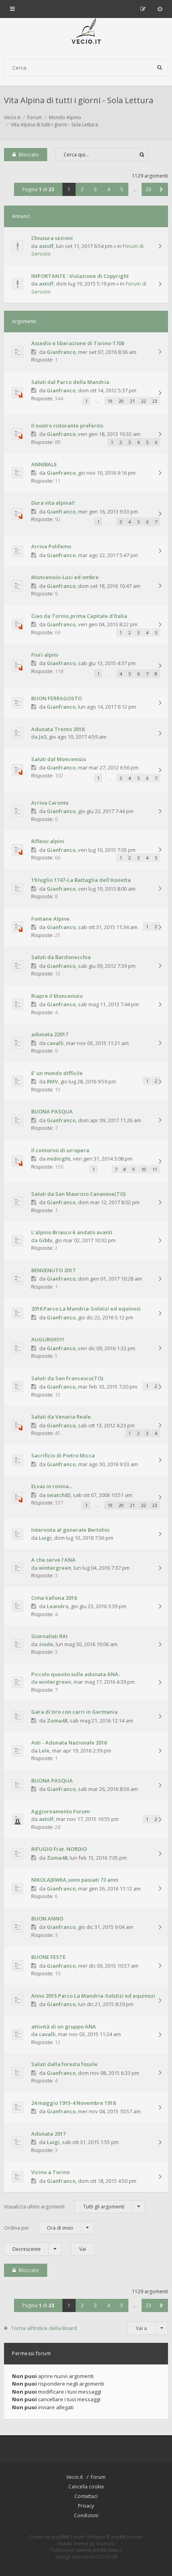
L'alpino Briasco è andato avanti (72, 1232)
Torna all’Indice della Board (44, 2328)
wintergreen (55, 1568)
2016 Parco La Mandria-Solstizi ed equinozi (86, 1309)
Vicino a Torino (50, 2172)
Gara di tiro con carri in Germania (74, 1712)
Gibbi (46, 1240)
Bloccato (29, 155)
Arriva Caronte (50, 803)
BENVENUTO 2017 (53, 1270)
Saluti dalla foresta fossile (64, 2064)
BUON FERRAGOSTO (57, 698)
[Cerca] (160, 68)
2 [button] (82, 189)
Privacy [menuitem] (86, 2506)
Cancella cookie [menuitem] (86, 2487)
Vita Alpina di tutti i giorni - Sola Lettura (79, 100)
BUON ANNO (47, 1919)
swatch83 (59, 1495)
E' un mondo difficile (57, 1073)
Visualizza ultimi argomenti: (64, 2207)
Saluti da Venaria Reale (61, 1417)
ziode (46, 1644)
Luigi (45, 1538)
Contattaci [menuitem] (86, 2496)
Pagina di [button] (38, 189)
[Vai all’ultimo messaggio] (160, 247)
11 (155, 1169)
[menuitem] (160, 9)
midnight (59, 1159)
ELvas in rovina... (52, 1486)
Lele (44, 1751)
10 (144, 1169)
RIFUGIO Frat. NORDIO (59, 1849)
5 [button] (122, 189)
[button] (161, 189)
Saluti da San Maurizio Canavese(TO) (78, 1194)
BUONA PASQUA (52, 1111)
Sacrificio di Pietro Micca (63, 1455)
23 (155, 401)
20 (121, 401)
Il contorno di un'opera (60, 1150)
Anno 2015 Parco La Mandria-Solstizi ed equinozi (93, 1996)
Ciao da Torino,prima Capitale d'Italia (79, 616)
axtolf (46, 246)
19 (110, 401)
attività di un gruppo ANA (64, 2026)
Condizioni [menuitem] (86, 2515)
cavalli (55, 1043)
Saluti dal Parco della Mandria (70, 382)
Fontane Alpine (50, 919)
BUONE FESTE (48, 1957)
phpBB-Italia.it (107, 2550)
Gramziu (105, 2543)
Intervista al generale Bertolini (70, 1530)
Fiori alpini (45, 655)
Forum (98, 2477)
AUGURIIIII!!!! (48, 1339)
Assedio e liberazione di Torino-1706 (78, 343)
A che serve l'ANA (53, 1560)
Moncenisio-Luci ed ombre (65, 577)
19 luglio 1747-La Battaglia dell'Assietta (81, 880)
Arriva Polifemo (51, 546)
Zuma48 (57, 1721)
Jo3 (43, 737)
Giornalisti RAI (49, 1636)
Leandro (58, 1606)
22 (144, 401)
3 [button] (95, 189)
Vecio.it (75, 2477)
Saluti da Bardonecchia (61, 957)
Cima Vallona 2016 (54, 1598)
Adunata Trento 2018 (58, 729)
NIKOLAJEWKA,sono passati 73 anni (75, 1880)
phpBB (59, 2537)
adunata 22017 (50, 1034)
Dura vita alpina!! (53, 503)
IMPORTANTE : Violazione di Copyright (80, 276)
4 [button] (109, 189)
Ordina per (39, 2228)
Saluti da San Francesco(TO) (67, 1378)
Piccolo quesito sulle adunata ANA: (75, 1674)
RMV (52, 1081)
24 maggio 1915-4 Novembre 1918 (73, 2103)
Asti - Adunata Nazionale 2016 (69, 1743)
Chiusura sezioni (52, 238)
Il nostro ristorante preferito (67, 426)
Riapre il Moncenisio (57, 996)
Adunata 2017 (48, 2134)
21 (132, 401)
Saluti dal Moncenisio (59, 759)
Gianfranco (61, 352)
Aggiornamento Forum (60, 1811)
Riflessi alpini (48, 841)
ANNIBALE (44, 464)
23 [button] (148, 189)
